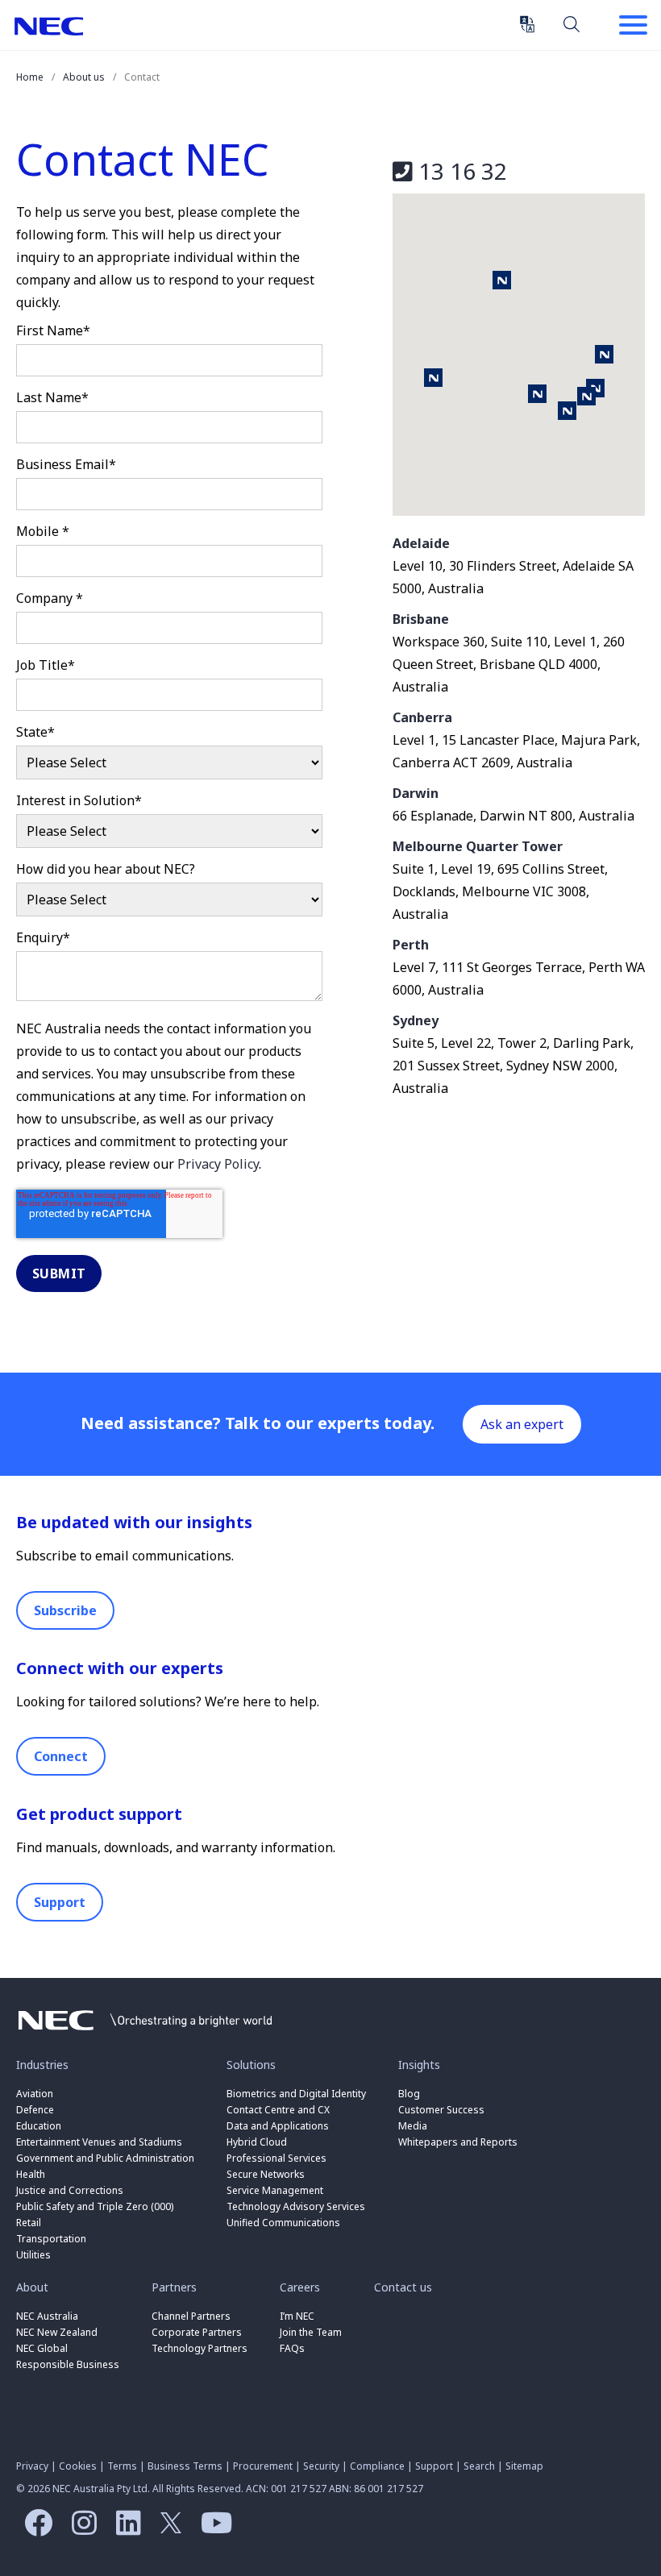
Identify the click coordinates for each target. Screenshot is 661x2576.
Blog (409, 2094)
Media (413, 2126)
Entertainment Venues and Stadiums (99, 2142)
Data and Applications (278, 2126)
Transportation (51, 2239)
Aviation (35, 2094)
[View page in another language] (527, 24)
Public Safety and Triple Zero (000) (95, 2206)
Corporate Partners (197, 2332)
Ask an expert (522, 1424)
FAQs (292, 2348)
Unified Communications (283, 2223)
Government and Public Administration (105, 2158)
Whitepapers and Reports (458, 2142)
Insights (419, 2065)
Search (572, 23)
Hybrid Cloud (257, 2142)
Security (321, 2466)
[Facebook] (34, 2528)
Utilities (33, 2255)
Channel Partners (191, 2316)
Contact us (403, 2287)
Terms (122, 2466)
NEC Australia (49, 26)
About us (84, 77)
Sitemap (524, 2466)
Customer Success (443, 2110)
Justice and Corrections (70, 2190)
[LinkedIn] (125, 2528)
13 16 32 (460, 171)
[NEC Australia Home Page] (145, 2034)
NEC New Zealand (57, 2332)
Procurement (263, 2466)
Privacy (32, 2466)
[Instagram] (80, 2528)
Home (30, 77)
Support (60, 1902)
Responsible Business (68, 2364)
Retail (29, 2223)
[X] (167, 2528)
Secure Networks (266, 2174)
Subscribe (65, 1610)
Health (31, 2174)
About (32, 2287)
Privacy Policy (218, 1164)
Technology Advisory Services (296, 2206)
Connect (61, 1756)
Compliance (377, 2466)
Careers (300, 2287)
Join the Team (311, 2332)
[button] (537, 394)
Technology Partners (200, 2348)
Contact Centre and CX (278, 2110)
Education (39, 2126)
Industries (42, 2065)
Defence (35, 2110)
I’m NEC (297, 2316)
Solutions (251, 2065)
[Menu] (633, 27)
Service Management (275, 2190)
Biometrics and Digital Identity (296, 2094)
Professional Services (276, 2158)
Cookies (78, 2466)
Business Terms (185, 2466)
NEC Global (42, 2348)
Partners (174, 2287)
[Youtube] (212, 2528)
